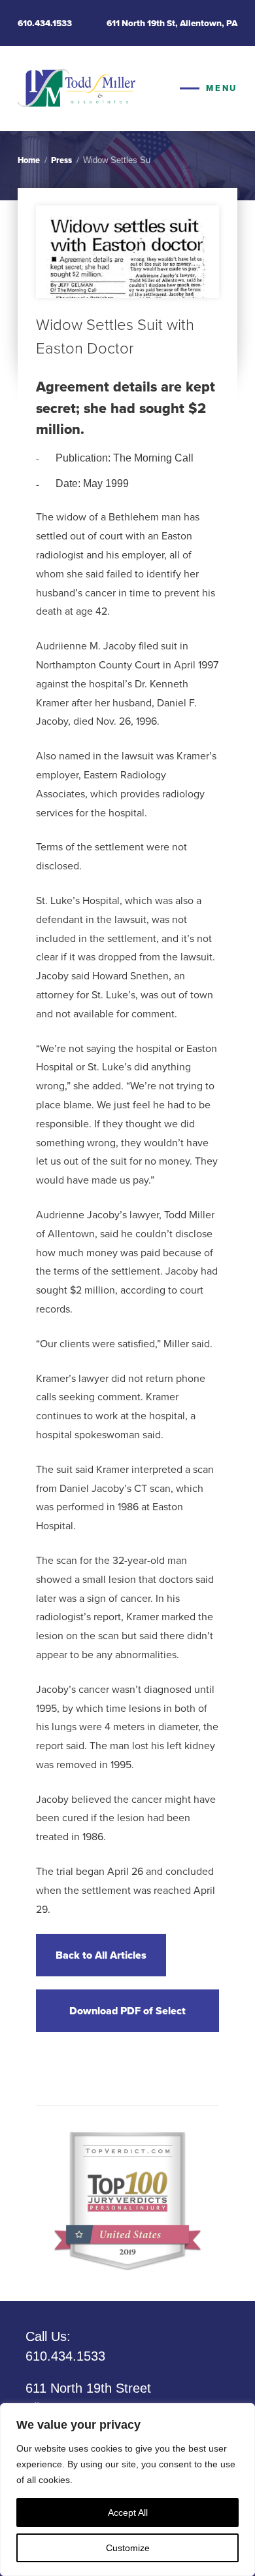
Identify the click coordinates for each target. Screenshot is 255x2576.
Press (61, 160)
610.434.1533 (45, 23)
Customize (128, 2548)
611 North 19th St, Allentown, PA (172, 23)
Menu (221, 88)
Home (29, 160)
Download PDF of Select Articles (127, 2018)
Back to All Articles (101, 1955)
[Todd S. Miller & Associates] (76, 88)
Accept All (128, 2513)
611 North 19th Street (88, 2398)
